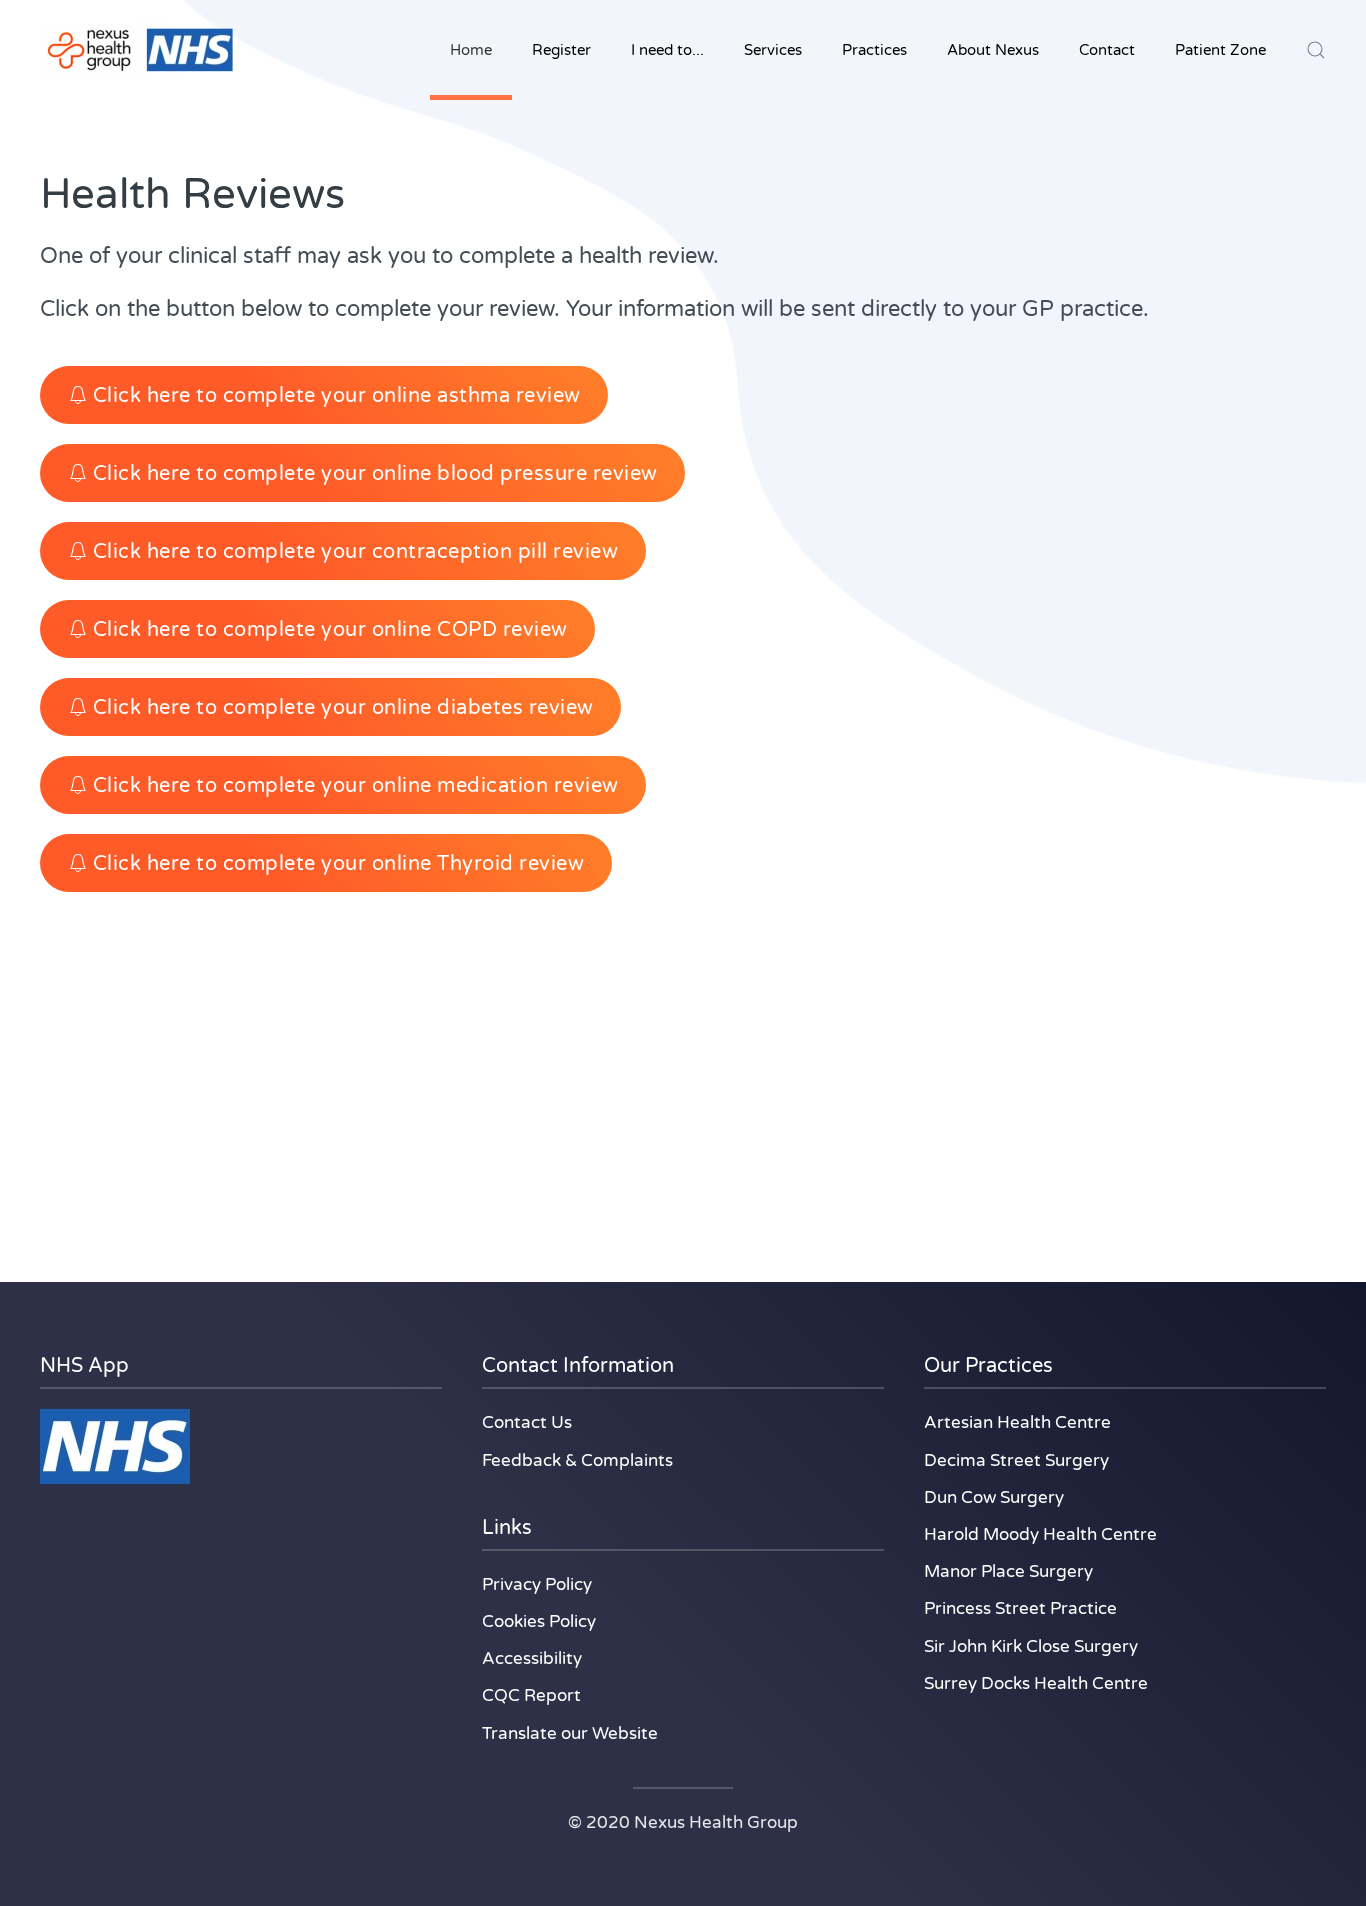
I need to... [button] (667, 50)
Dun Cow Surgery (994, 1497)
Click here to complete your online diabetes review (343, 707)
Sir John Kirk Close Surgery (1031, 1646)
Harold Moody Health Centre (1040, 1534)
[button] (1316, 50)
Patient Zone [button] (1220, 50)
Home (471, 50)
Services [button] (773, 50)
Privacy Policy (537, 1584)
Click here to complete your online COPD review (330, 629)
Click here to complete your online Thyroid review (339, 863)
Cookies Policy (539, 1621)
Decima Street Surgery (1016, 1460)
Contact (1107, 50)
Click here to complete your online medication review (356, 785)
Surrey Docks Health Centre (1036, 1683)
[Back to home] (140, 50)
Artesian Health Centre (1017, 1422)
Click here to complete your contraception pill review (356, 551)
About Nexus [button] (993, 50)
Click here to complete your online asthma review (337, 395)
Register (561, 50)
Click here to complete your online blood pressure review (375, 473)
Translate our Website (570, 1733)
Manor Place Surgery (1008, 1571)
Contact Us (527, 1422)
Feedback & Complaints (577, 1460)
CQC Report (531, 1695)
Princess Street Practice (1020, 1608)
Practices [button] (874, 50)
